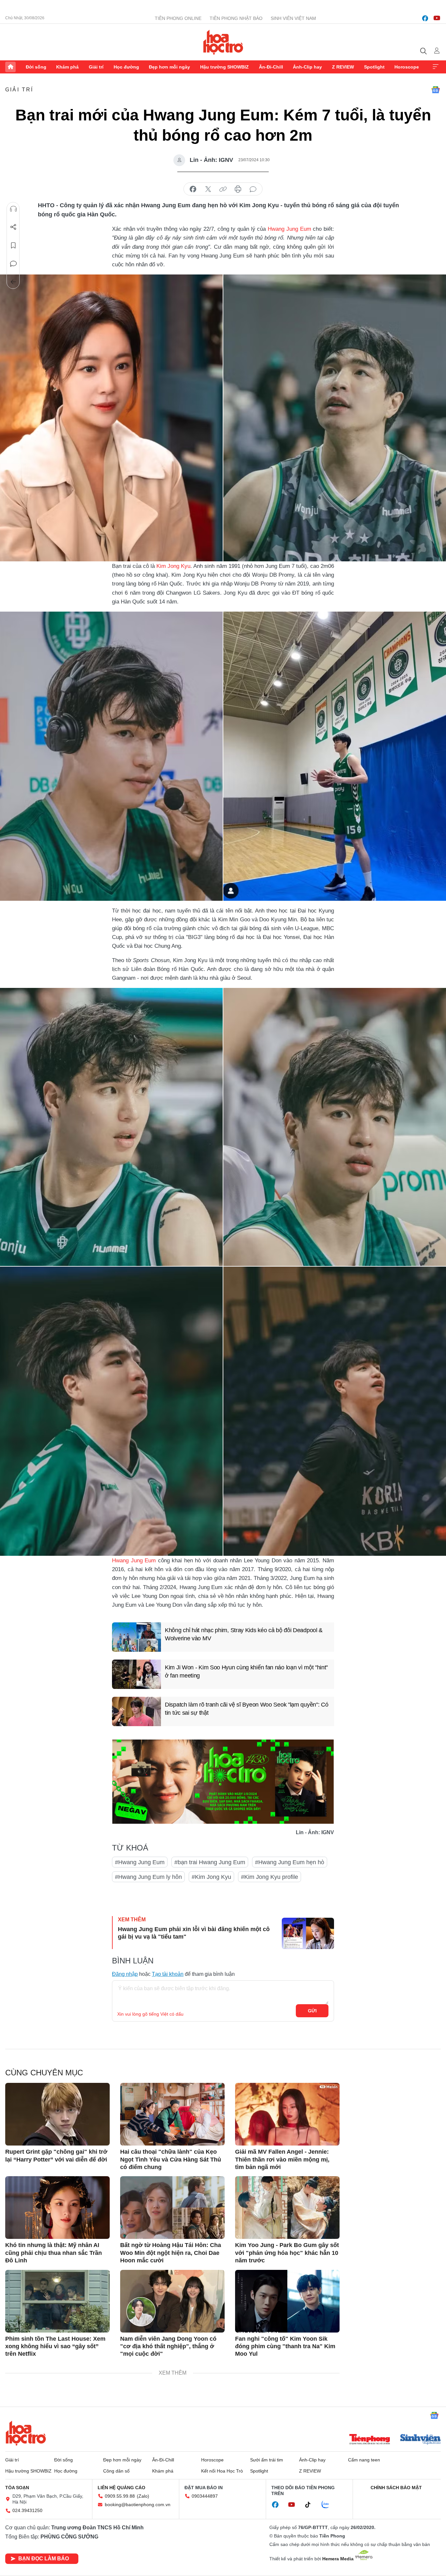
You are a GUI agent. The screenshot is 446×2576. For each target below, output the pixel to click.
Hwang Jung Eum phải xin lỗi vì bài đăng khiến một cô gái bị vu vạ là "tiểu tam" (194, 1933)
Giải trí (96, 67)
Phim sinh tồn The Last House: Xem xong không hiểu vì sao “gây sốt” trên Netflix (55, 2346)
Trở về (13, 282)
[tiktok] (311, 2505)
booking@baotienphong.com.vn (138, 2505)
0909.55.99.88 (120, 2496)
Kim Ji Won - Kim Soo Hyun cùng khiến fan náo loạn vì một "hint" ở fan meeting (246, 1671)
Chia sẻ (13, 227)
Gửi (312, 2011)
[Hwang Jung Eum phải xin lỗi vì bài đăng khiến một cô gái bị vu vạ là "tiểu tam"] (308, 1933)
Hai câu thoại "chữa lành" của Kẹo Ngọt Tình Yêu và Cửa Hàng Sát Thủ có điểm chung (171, 2159)
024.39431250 (27, 2510)
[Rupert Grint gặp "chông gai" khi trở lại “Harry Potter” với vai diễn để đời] (57, 2114)
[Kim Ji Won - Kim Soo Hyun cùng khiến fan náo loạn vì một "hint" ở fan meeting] (136, 1674)
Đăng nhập (125, 1974)
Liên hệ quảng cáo (121, 2488)
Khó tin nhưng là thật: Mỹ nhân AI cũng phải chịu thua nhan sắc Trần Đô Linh (54, 2253)
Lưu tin (13, 245)
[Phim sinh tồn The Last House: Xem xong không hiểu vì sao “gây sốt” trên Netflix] (57, 2301)
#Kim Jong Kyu (211, 1877)
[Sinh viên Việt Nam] (421, 2440)
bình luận (253, 189)
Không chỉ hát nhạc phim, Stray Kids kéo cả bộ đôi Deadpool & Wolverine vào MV (244, 1634)
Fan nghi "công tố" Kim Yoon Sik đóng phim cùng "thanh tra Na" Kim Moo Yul (285, 2346)
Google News (436, 90)
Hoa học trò (26, 2433)
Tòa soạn (17, 2488)
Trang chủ (10, 67)
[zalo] (329, 2505)
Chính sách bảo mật (396, 2488)
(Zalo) (143, 2496)
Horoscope (407, 67)
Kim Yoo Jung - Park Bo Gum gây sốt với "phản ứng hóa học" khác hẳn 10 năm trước (287, 2253)
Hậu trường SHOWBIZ (224, 67)
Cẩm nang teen (364, 2460)
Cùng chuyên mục (44, 2073)
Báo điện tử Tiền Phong (223, 42)
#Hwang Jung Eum (140, 1862)
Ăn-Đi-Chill (271, 67)
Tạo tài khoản (168, 1974)
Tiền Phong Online (178, 18)
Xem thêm (436, 67)
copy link (223, 189)
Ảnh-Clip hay (307, 67)
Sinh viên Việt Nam (293, 18)
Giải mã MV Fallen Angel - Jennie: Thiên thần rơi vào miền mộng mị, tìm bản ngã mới (282, 2159)
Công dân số (116, 2471)
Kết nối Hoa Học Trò (222, 2471)
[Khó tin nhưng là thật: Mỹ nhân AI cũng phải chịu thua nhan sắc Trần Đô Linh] (57, 2208)
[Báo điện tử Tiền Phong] (370, 2440)
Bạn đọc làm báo (44, 2559)
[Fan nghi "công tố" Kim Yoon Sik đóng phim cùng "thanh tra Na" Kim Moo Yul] (287, 2301)
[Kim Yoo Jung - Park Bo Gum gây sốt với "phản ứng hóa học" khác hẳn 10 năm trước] (287, 2208)
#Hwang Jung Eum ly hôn (148, 1877)
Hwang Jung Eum (289, 229)
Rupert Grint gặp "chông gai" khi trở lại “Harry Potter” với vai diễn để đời (56, 2155)
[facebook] (425, 18)
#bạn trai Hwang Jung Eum (210, 1862)
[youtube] (437, 18)
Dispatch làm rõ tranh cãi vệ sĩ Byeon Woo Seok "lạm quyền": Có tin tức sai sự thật (247, 1709)
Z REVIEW (343, 67)
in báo (238, 189)
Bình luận (13, 264)
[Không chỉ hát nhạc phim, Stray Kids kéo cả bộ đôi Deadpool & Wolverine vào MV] (136, 1637)
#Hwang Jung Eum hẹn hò (290, 1862)
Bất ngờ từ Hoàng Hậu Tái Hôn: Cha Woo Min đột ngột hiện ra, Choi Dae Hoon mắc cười (171, 2253)
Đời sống (36, 67)
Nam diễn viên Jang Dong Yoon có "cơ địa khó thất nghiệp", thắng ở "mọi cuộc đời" (168, 2346)
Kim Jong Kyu (173, 566)
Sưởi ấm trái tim (267, 2460)
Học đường (126, 67)
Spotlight (374, 67)
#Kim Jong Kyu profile (270, 1877)
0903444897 (205, 2496)
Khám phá (67, 67)
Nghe (13, 209)
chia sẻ (193, 189)
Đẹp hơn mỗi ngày (169, 67)
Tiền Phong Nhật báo (236, 18)
